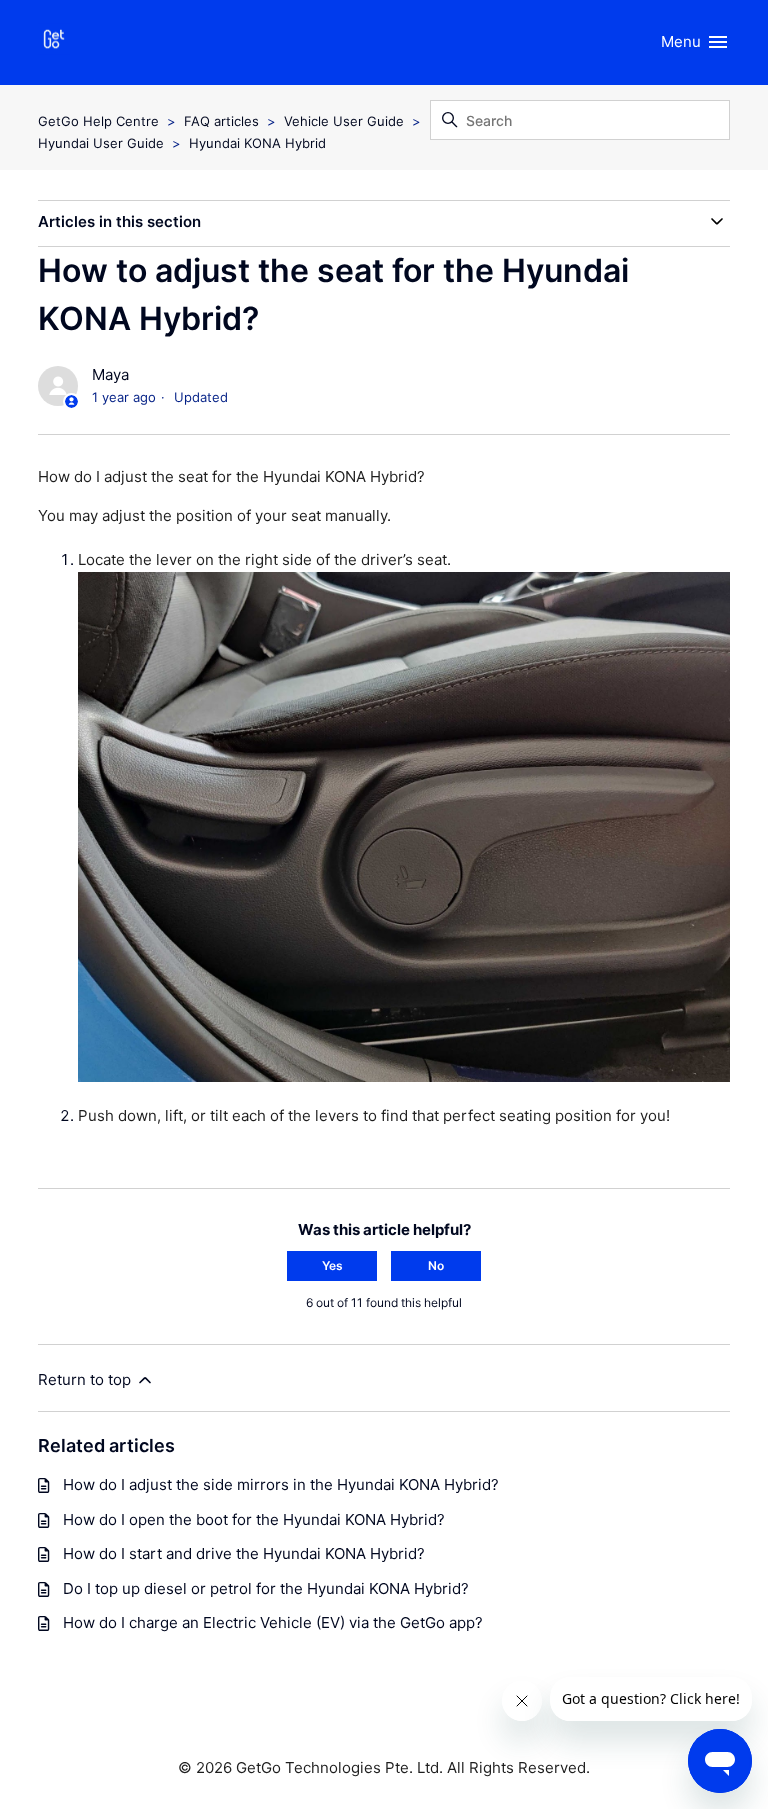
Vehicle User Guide (344, 121)
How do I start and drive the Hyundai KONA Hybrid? (244, 1553)
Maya (110, 374)
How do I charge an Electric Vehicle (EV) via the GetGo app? (273, 1622)
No (436, 1265)
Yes (332, 1265)
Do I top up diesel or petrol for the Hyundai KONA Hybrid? (266, 1588)
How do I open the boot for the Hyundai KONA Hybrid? (254, 1519)
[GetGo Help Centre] (54, 42)
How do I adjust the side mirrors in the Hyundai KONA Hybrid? (281, 1484)
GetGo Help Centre (98, 121)
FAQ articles (221, 121)
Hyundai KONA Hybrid (257, 143)
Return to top (86, 1379)
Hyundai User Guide (101, 143)
